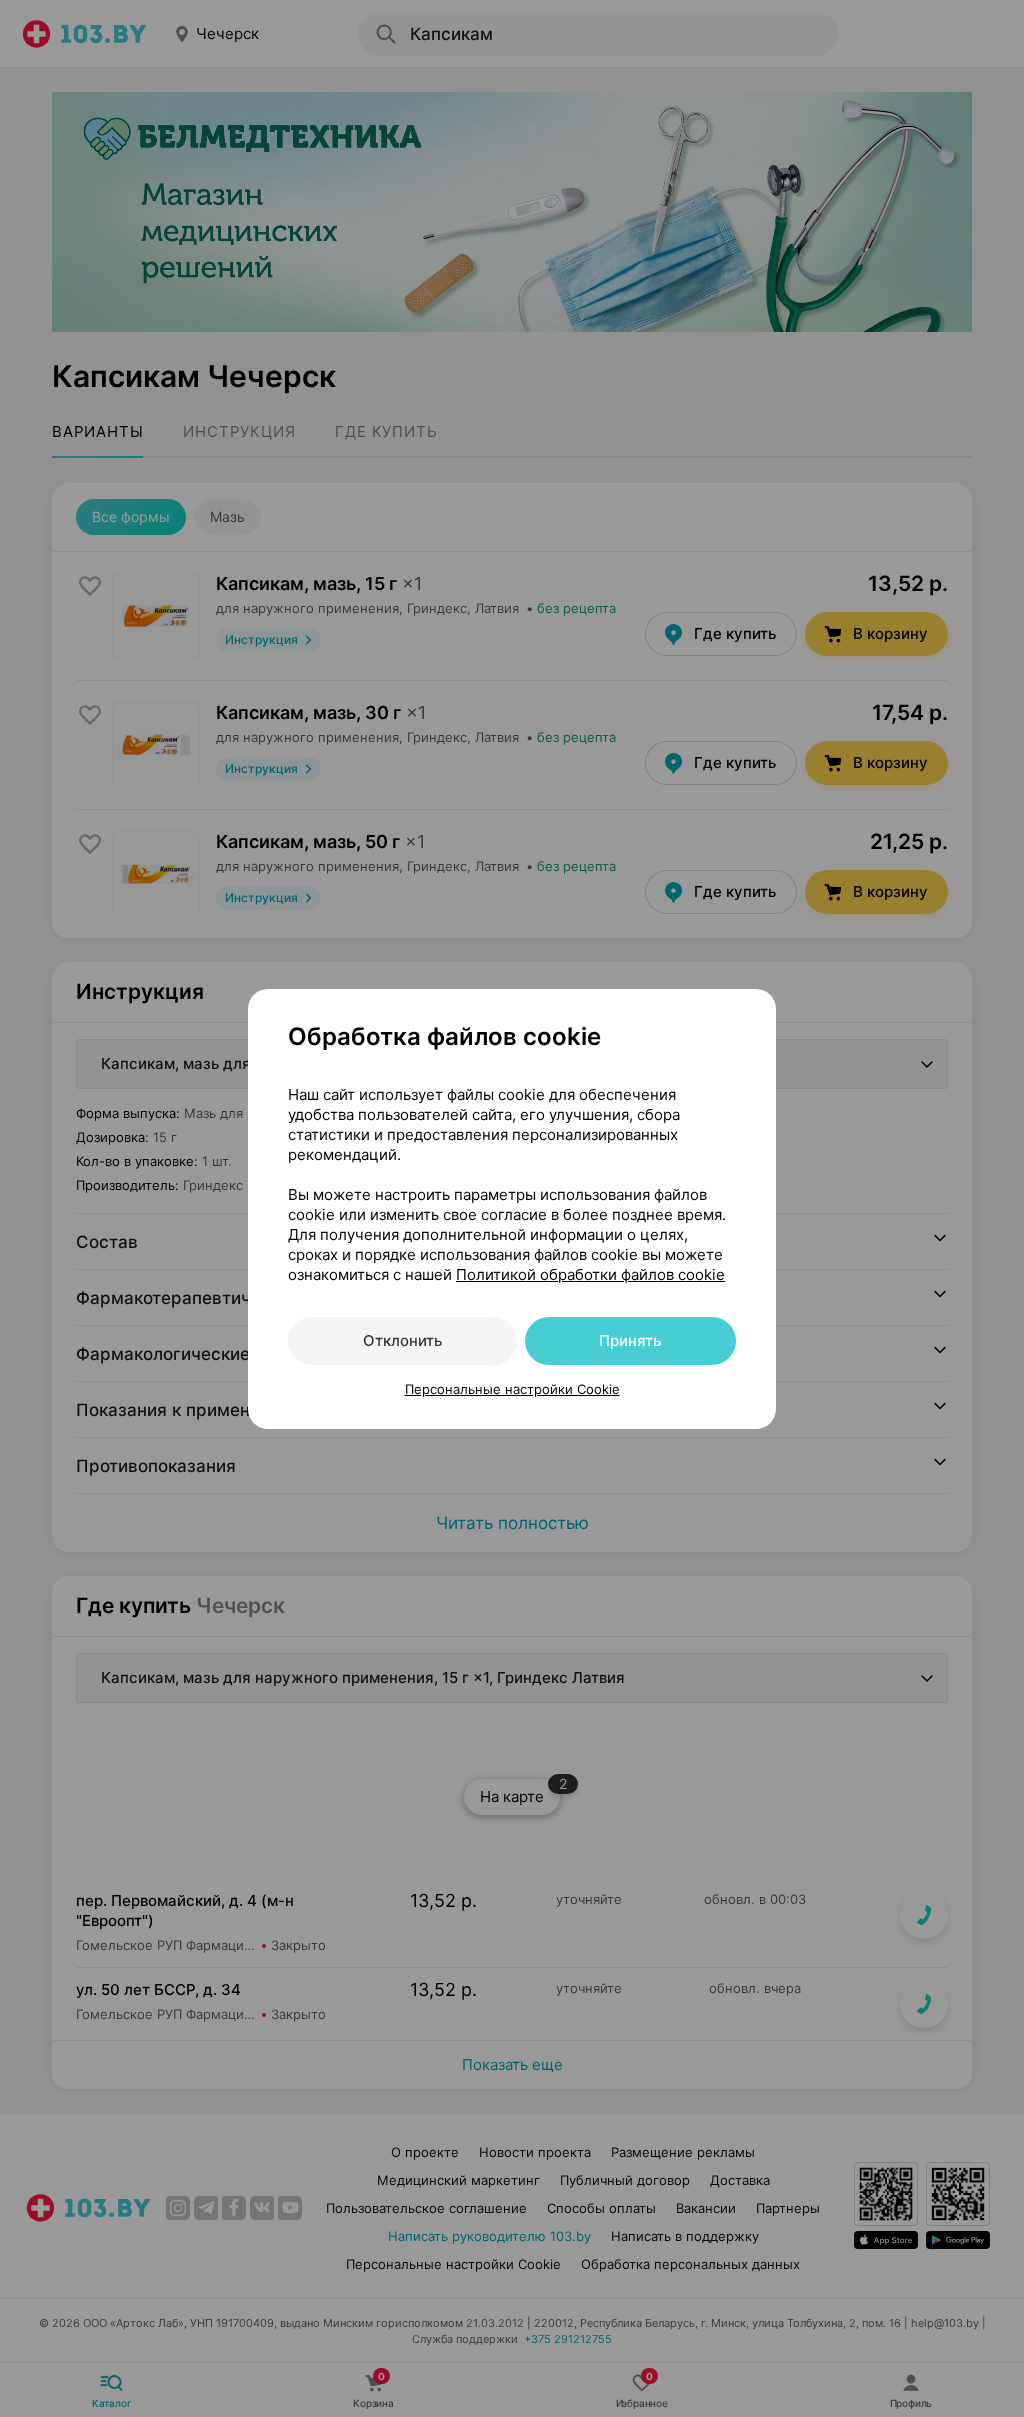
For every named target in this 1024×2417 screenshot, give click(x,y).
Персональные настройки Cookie (512, 1389)
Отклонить (402, 1340)
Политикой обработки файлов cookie (590, 1274)
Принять (630, 1340)
